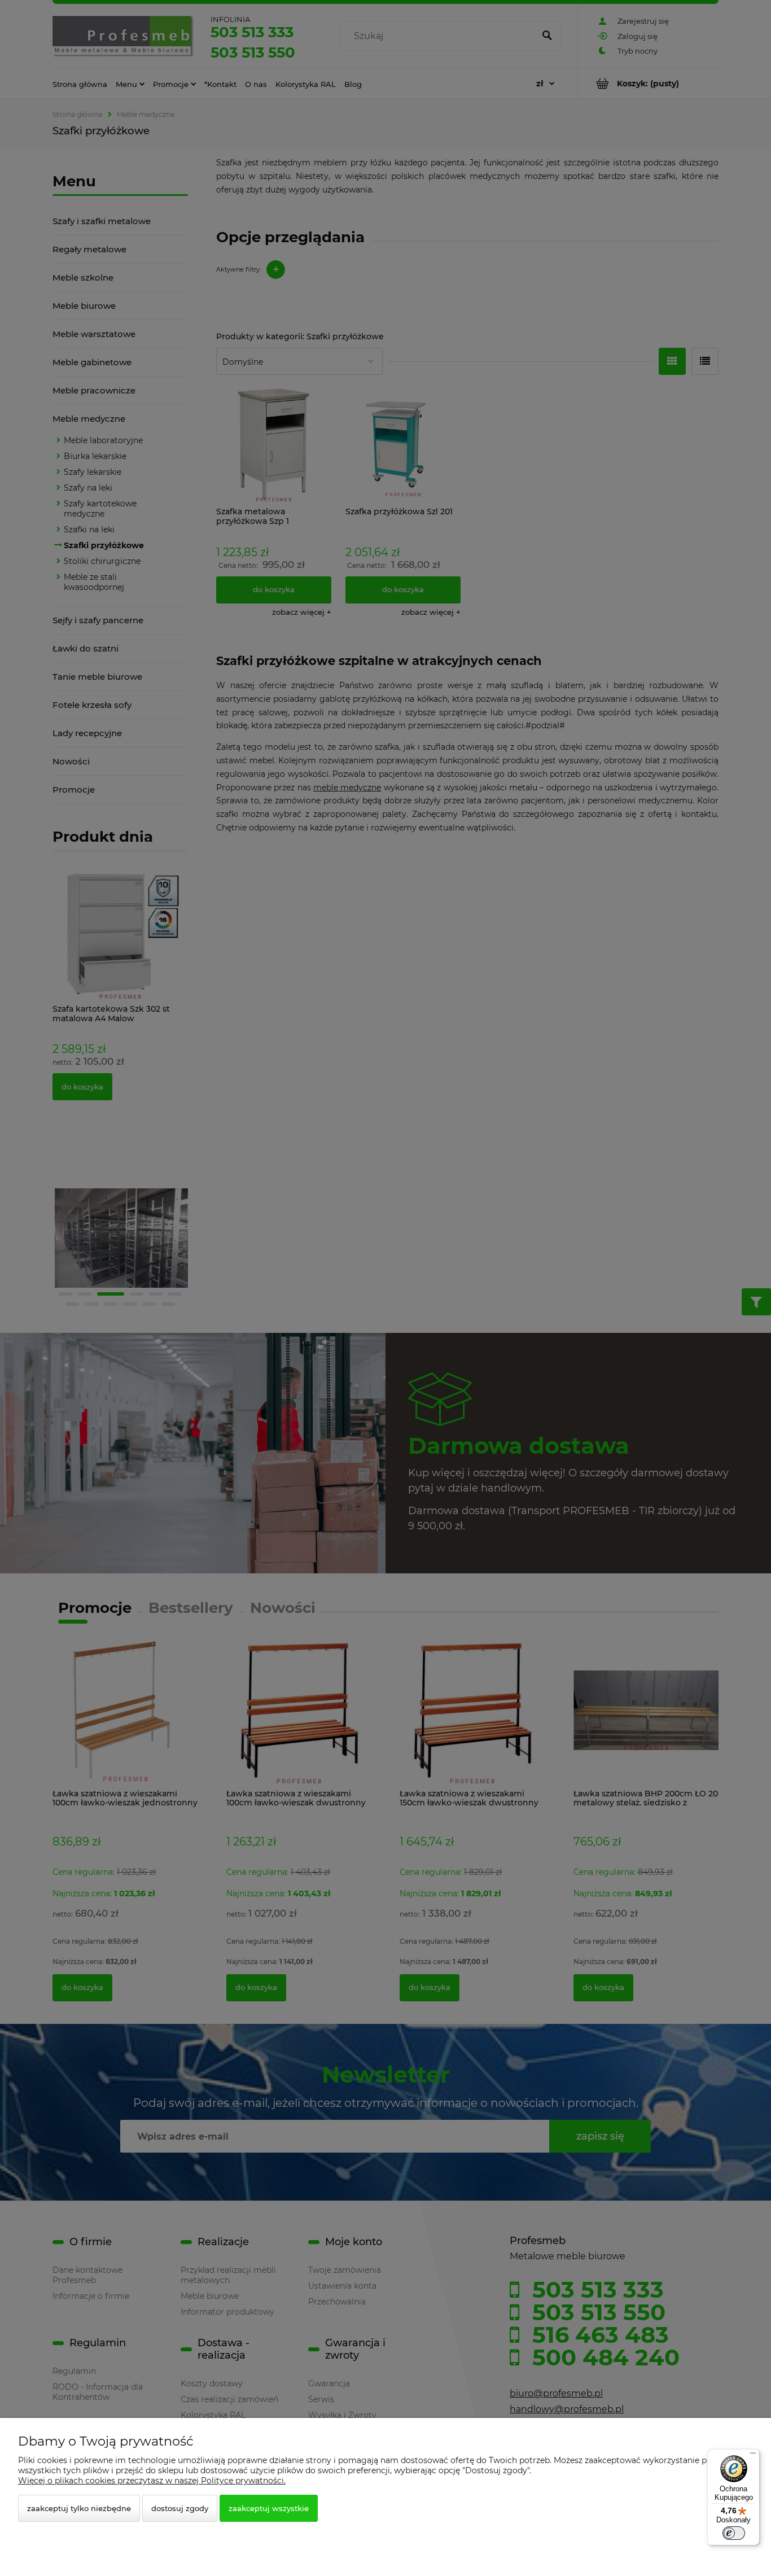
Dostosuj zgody (180, 2508)
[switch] (734, 2533)
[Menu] (753, 2456)
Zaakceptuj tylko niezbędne (79, 2508)
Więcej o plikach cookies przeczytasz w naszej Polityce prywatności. (152, 2481)
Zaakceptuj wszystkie (269, 2508)
